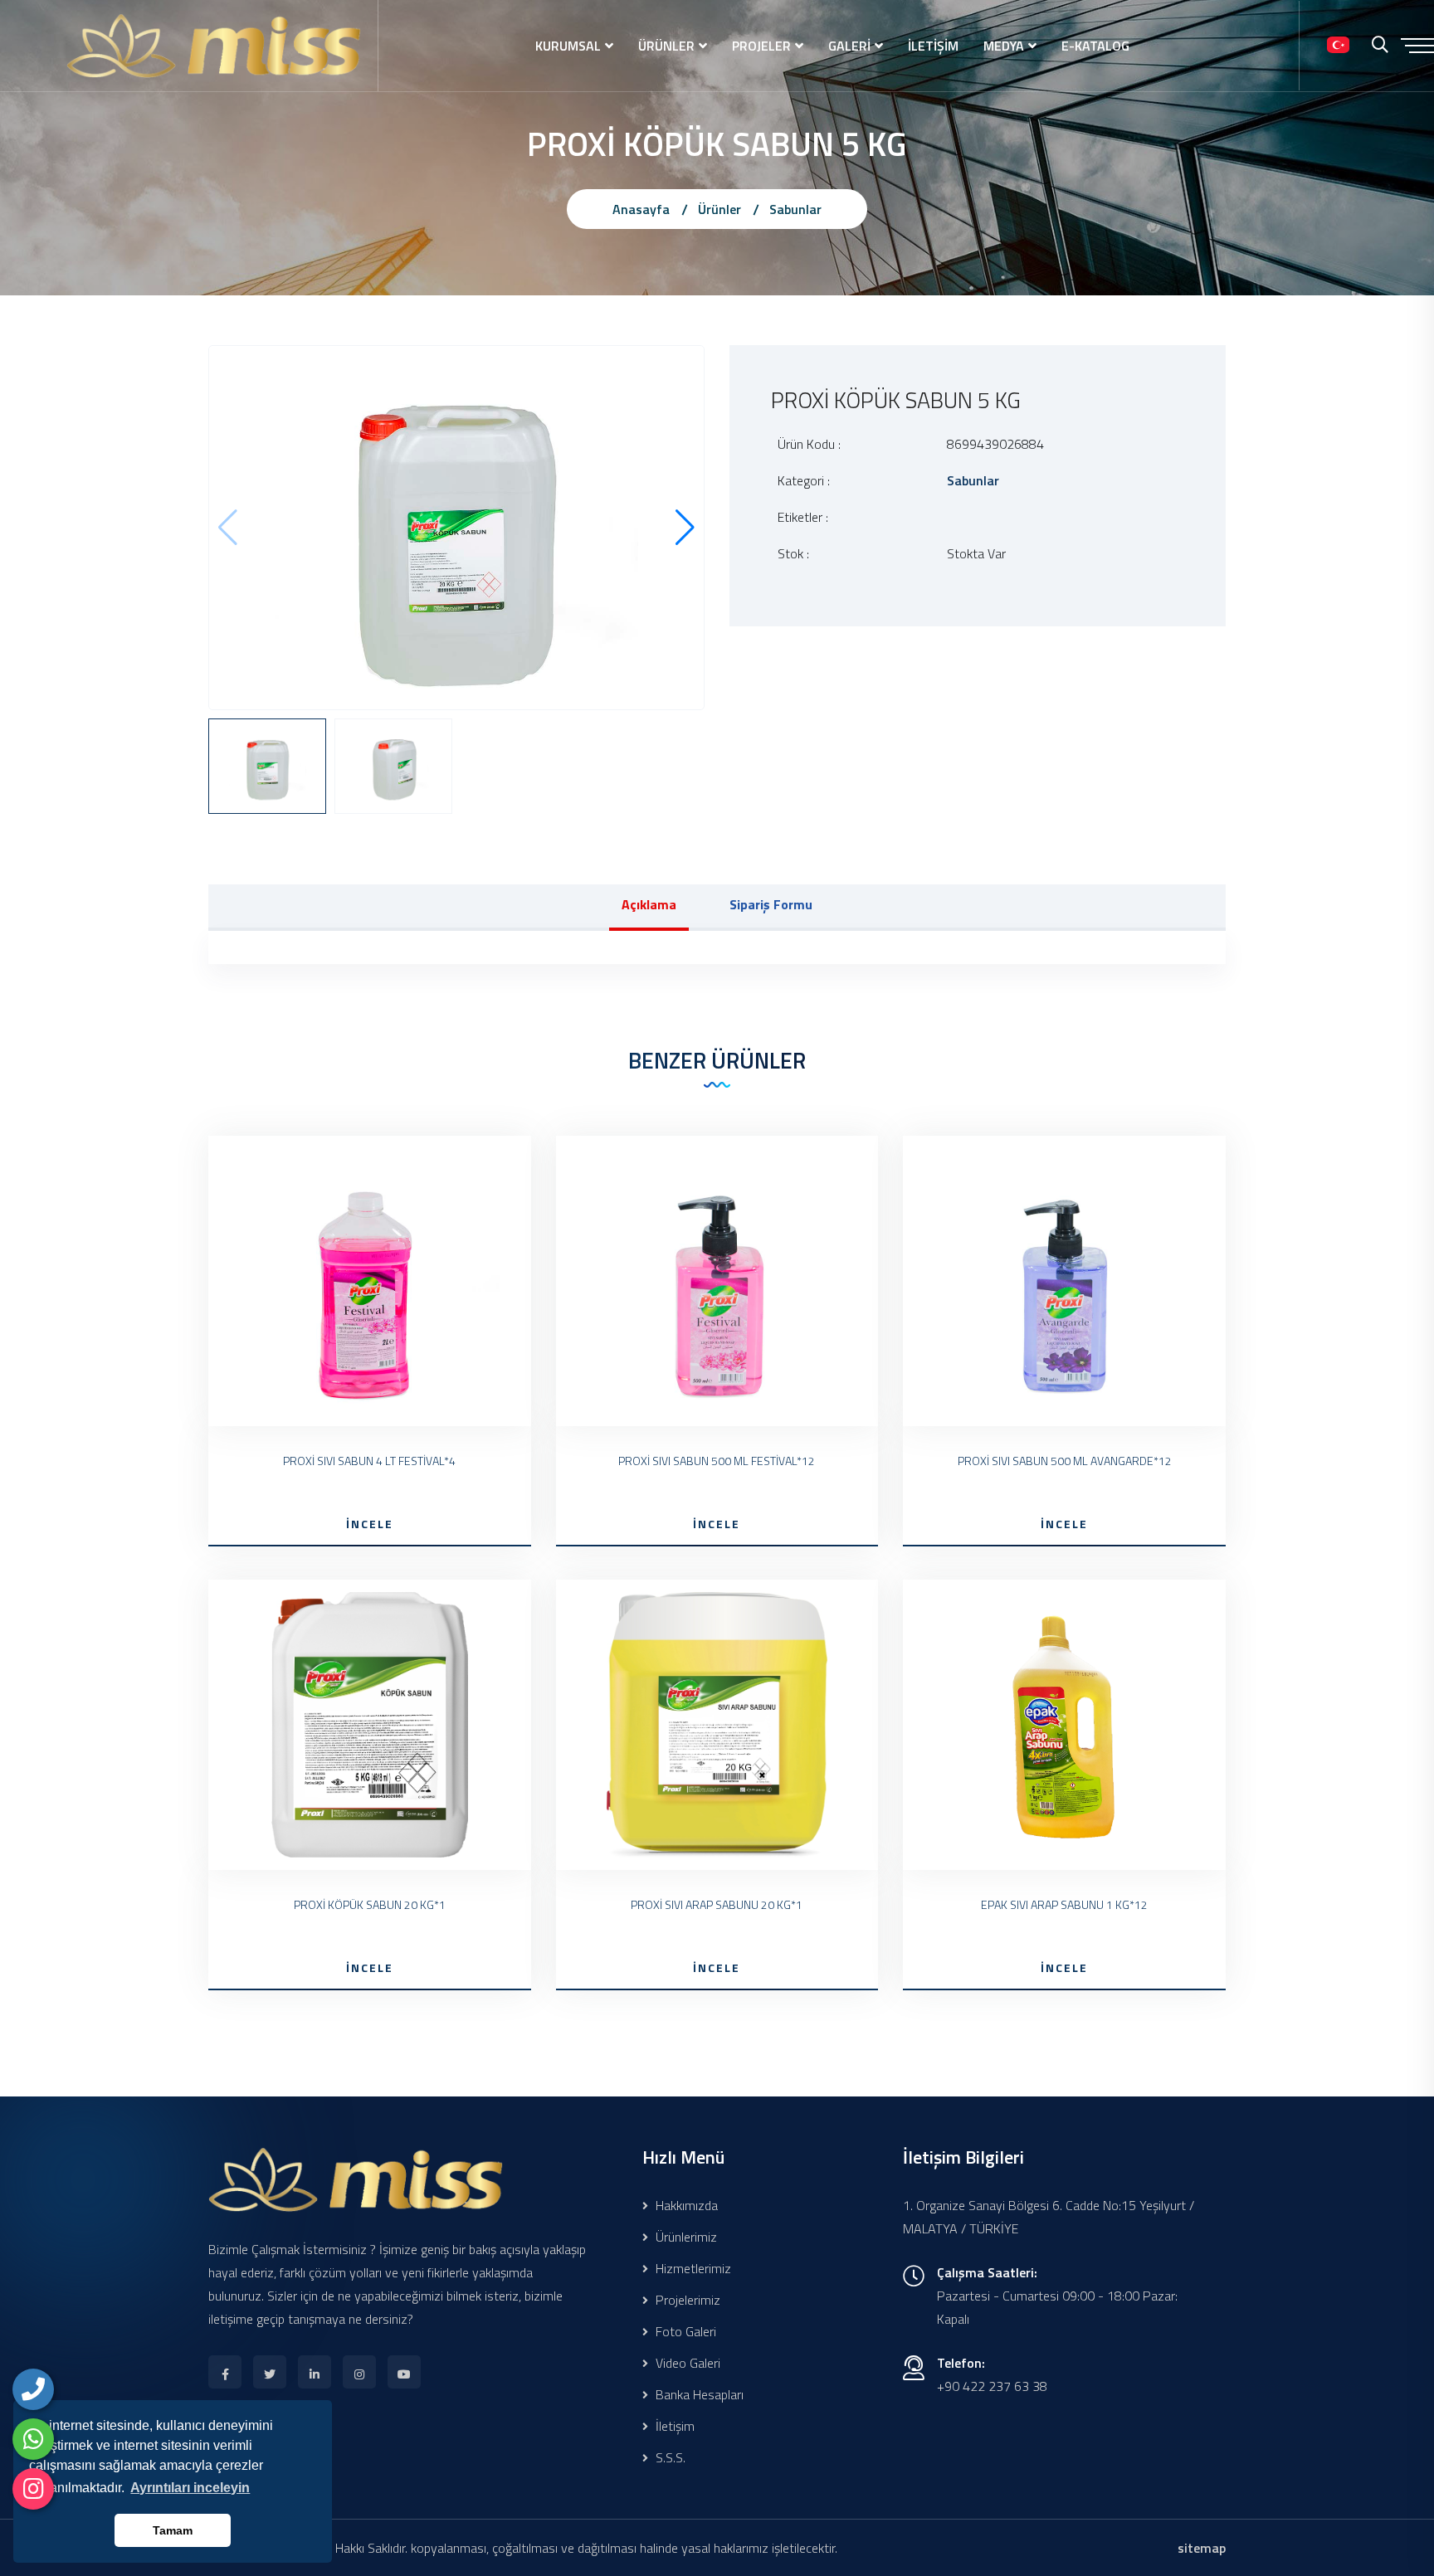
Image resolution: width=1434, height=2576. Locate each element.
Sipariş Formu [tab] (771, 904)
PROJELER (761, 46)
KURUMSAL (568, 46)
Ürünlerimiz (685, 2237)
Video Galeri (686, 2363)
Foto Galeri (684, 2331)
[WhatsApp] (33, 2439)
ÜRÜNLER (666, 46)
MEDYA (1004, 46)
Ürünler (719, 209)
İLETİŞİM (933, 46)
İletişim (673, 2426)
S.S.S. (669, 2457)
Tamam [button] (173, 2530)
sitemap (1202, 2548)
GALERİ (849, 46)
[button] (685, 528)
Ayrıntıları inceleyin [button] (190, 2488)
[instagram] (33, 2489)
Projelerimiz (686, 2300)
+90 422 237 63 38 (992, 2386)
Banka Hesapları (698, 2394)
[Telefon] (33, 2389)
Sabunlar (795, 209)
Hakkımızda (685, 2205)
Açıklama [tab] (649, 904)
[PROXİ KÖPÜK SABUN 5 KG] (456, 526)
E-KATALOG (1095, 46)
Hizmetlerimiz (692, 2268)
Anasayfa (641, 209)
